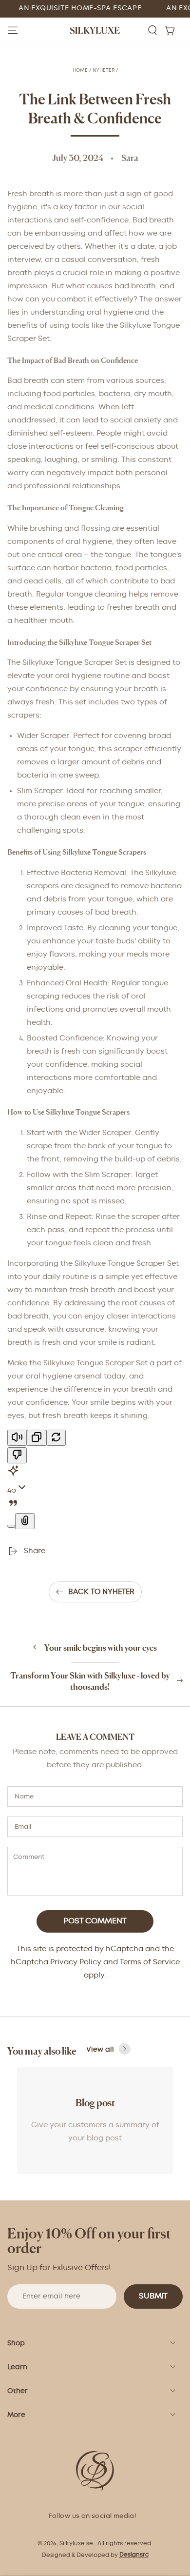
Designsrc (134, 2555)
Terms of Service (150, 1962)
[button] (152, 30)
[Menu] (13, 30)
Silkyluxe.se (76, 2544)
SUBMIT (153, 2296)
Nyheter (104, 70)
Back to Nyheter (101, 1592)
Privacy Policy (76, 1962)
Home (80, 70)
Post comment (95, 1921)
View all (100, 2050)
